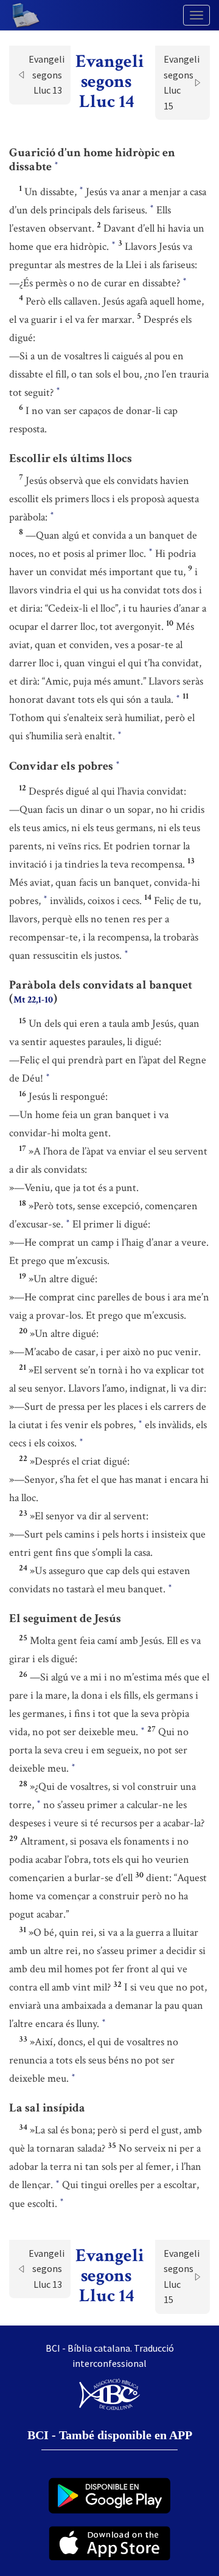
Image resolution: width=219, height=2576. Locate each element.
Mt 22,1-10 (33, 1000)
